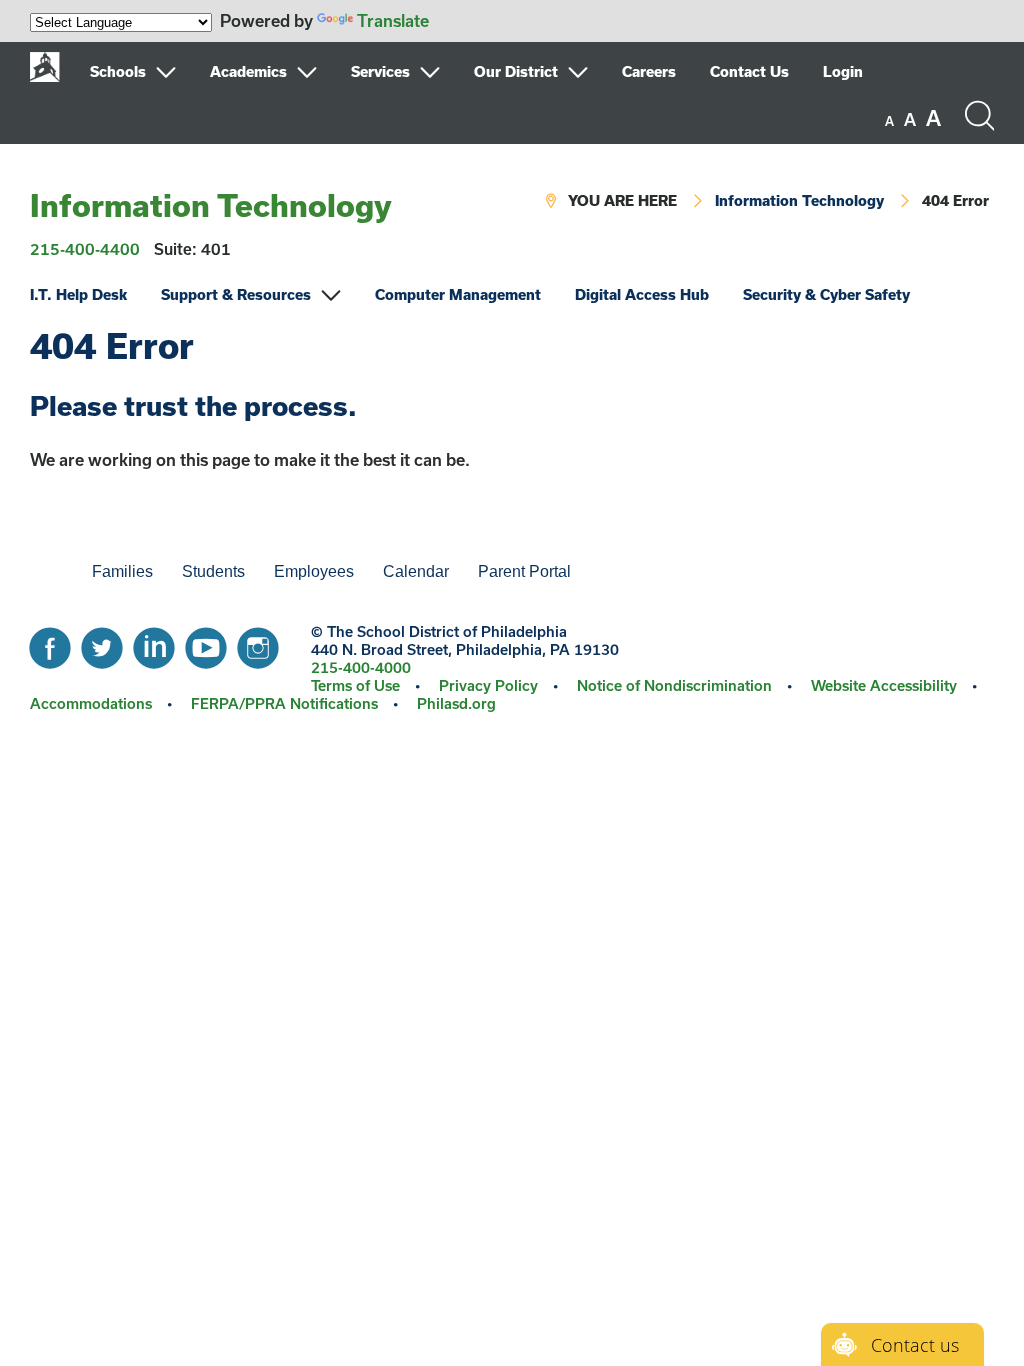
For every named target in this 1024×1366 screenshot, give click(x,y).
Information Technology (211, 205)
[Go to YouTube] (206, 643)
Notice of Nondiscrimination (674, 685)
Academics (248, 71)
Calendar (416, 571)
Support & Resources (236, 294)
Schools (118, 71)
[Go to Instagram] (258, 643)
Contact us (915, 1345)
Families (122, 571)
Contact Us (749, 71)
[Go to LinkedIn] (154, 643)
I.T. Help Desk (78, 294)
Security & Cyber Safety (826, 294)
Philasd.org (456, 703)
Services (380, 71)
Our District (516, 71)
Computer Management (458, 294)
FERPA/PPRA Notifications (284, 703)
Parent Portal (524, 571)
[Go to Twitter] (102, 643)
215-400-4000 (361, 667)
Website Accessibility (884, 685)
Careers (649, 71)
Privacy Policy (488, 685)
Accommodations (91, 703)
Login (843, 71)
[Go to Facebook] (50, 643)
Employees (314, 571)
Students (213, 571)
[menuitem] (148, 72)
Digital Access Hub (642, 294)
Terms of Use (355, 685)
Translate (393, 20)
